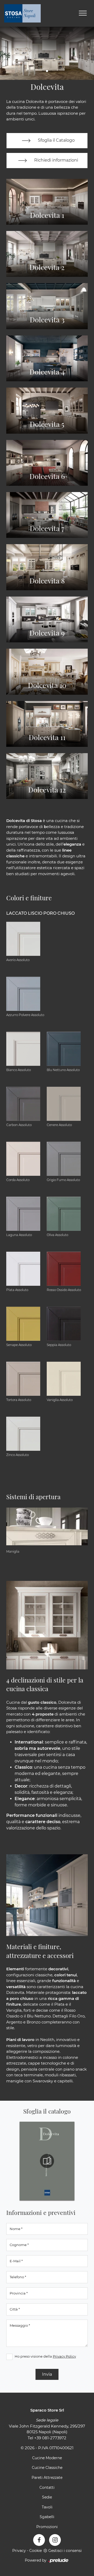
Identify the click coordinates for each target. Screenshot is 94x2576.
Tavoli (47, 2507)
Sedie (47, 2497)
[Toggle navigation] (83, 13)
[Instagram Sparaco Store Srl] (55, 2540)
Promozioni (47, 2527)
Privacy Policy (64, 2356)
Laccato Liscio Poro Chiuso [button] (40, 913)
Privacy (19, 2551)
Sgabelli (47, 2517)
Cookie (36, 2551)
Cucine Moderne (47, 2458)
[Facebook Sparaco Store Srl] (39, 2540)
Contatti (47, 2487)
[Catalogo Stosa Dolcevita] (47, 2161)
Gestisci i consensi (65, 2551)
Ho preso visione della (45, 2356)
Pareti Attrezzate (47, 2478)
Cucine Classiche (47, 2468)
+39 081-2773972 (50, 2438)
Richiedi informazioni (56, 160)
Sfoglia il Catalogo (56, 140)
